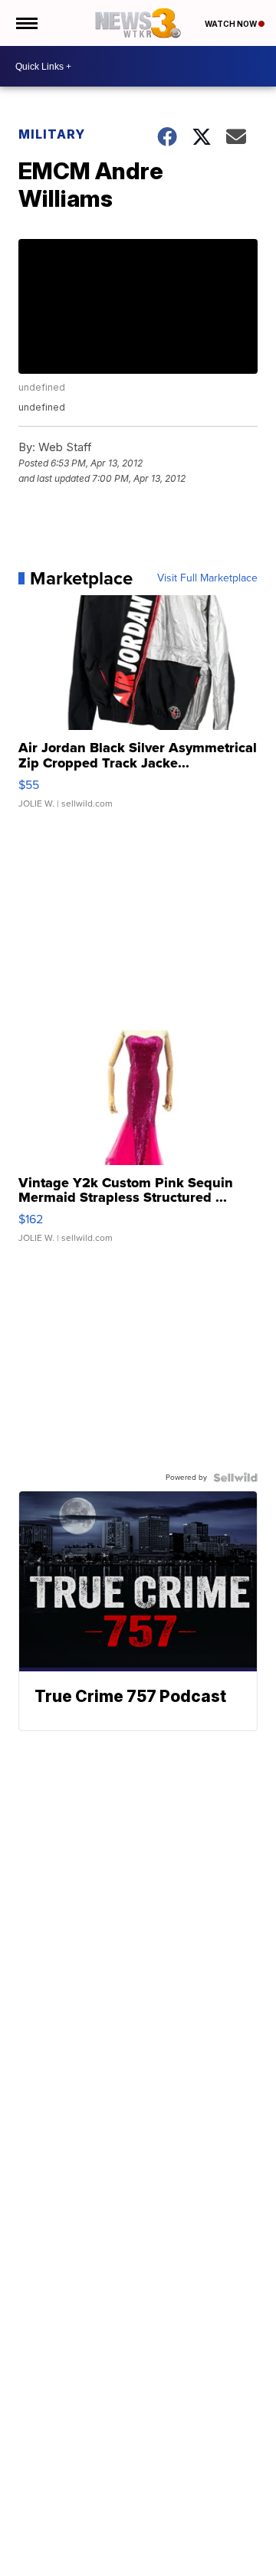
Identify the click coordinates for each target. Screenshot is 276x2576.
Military (52, 134)
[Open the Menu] (26, 23)
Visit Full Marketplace (207, 578)
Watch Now (232, 24)
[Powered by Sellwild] (235, 1478)
